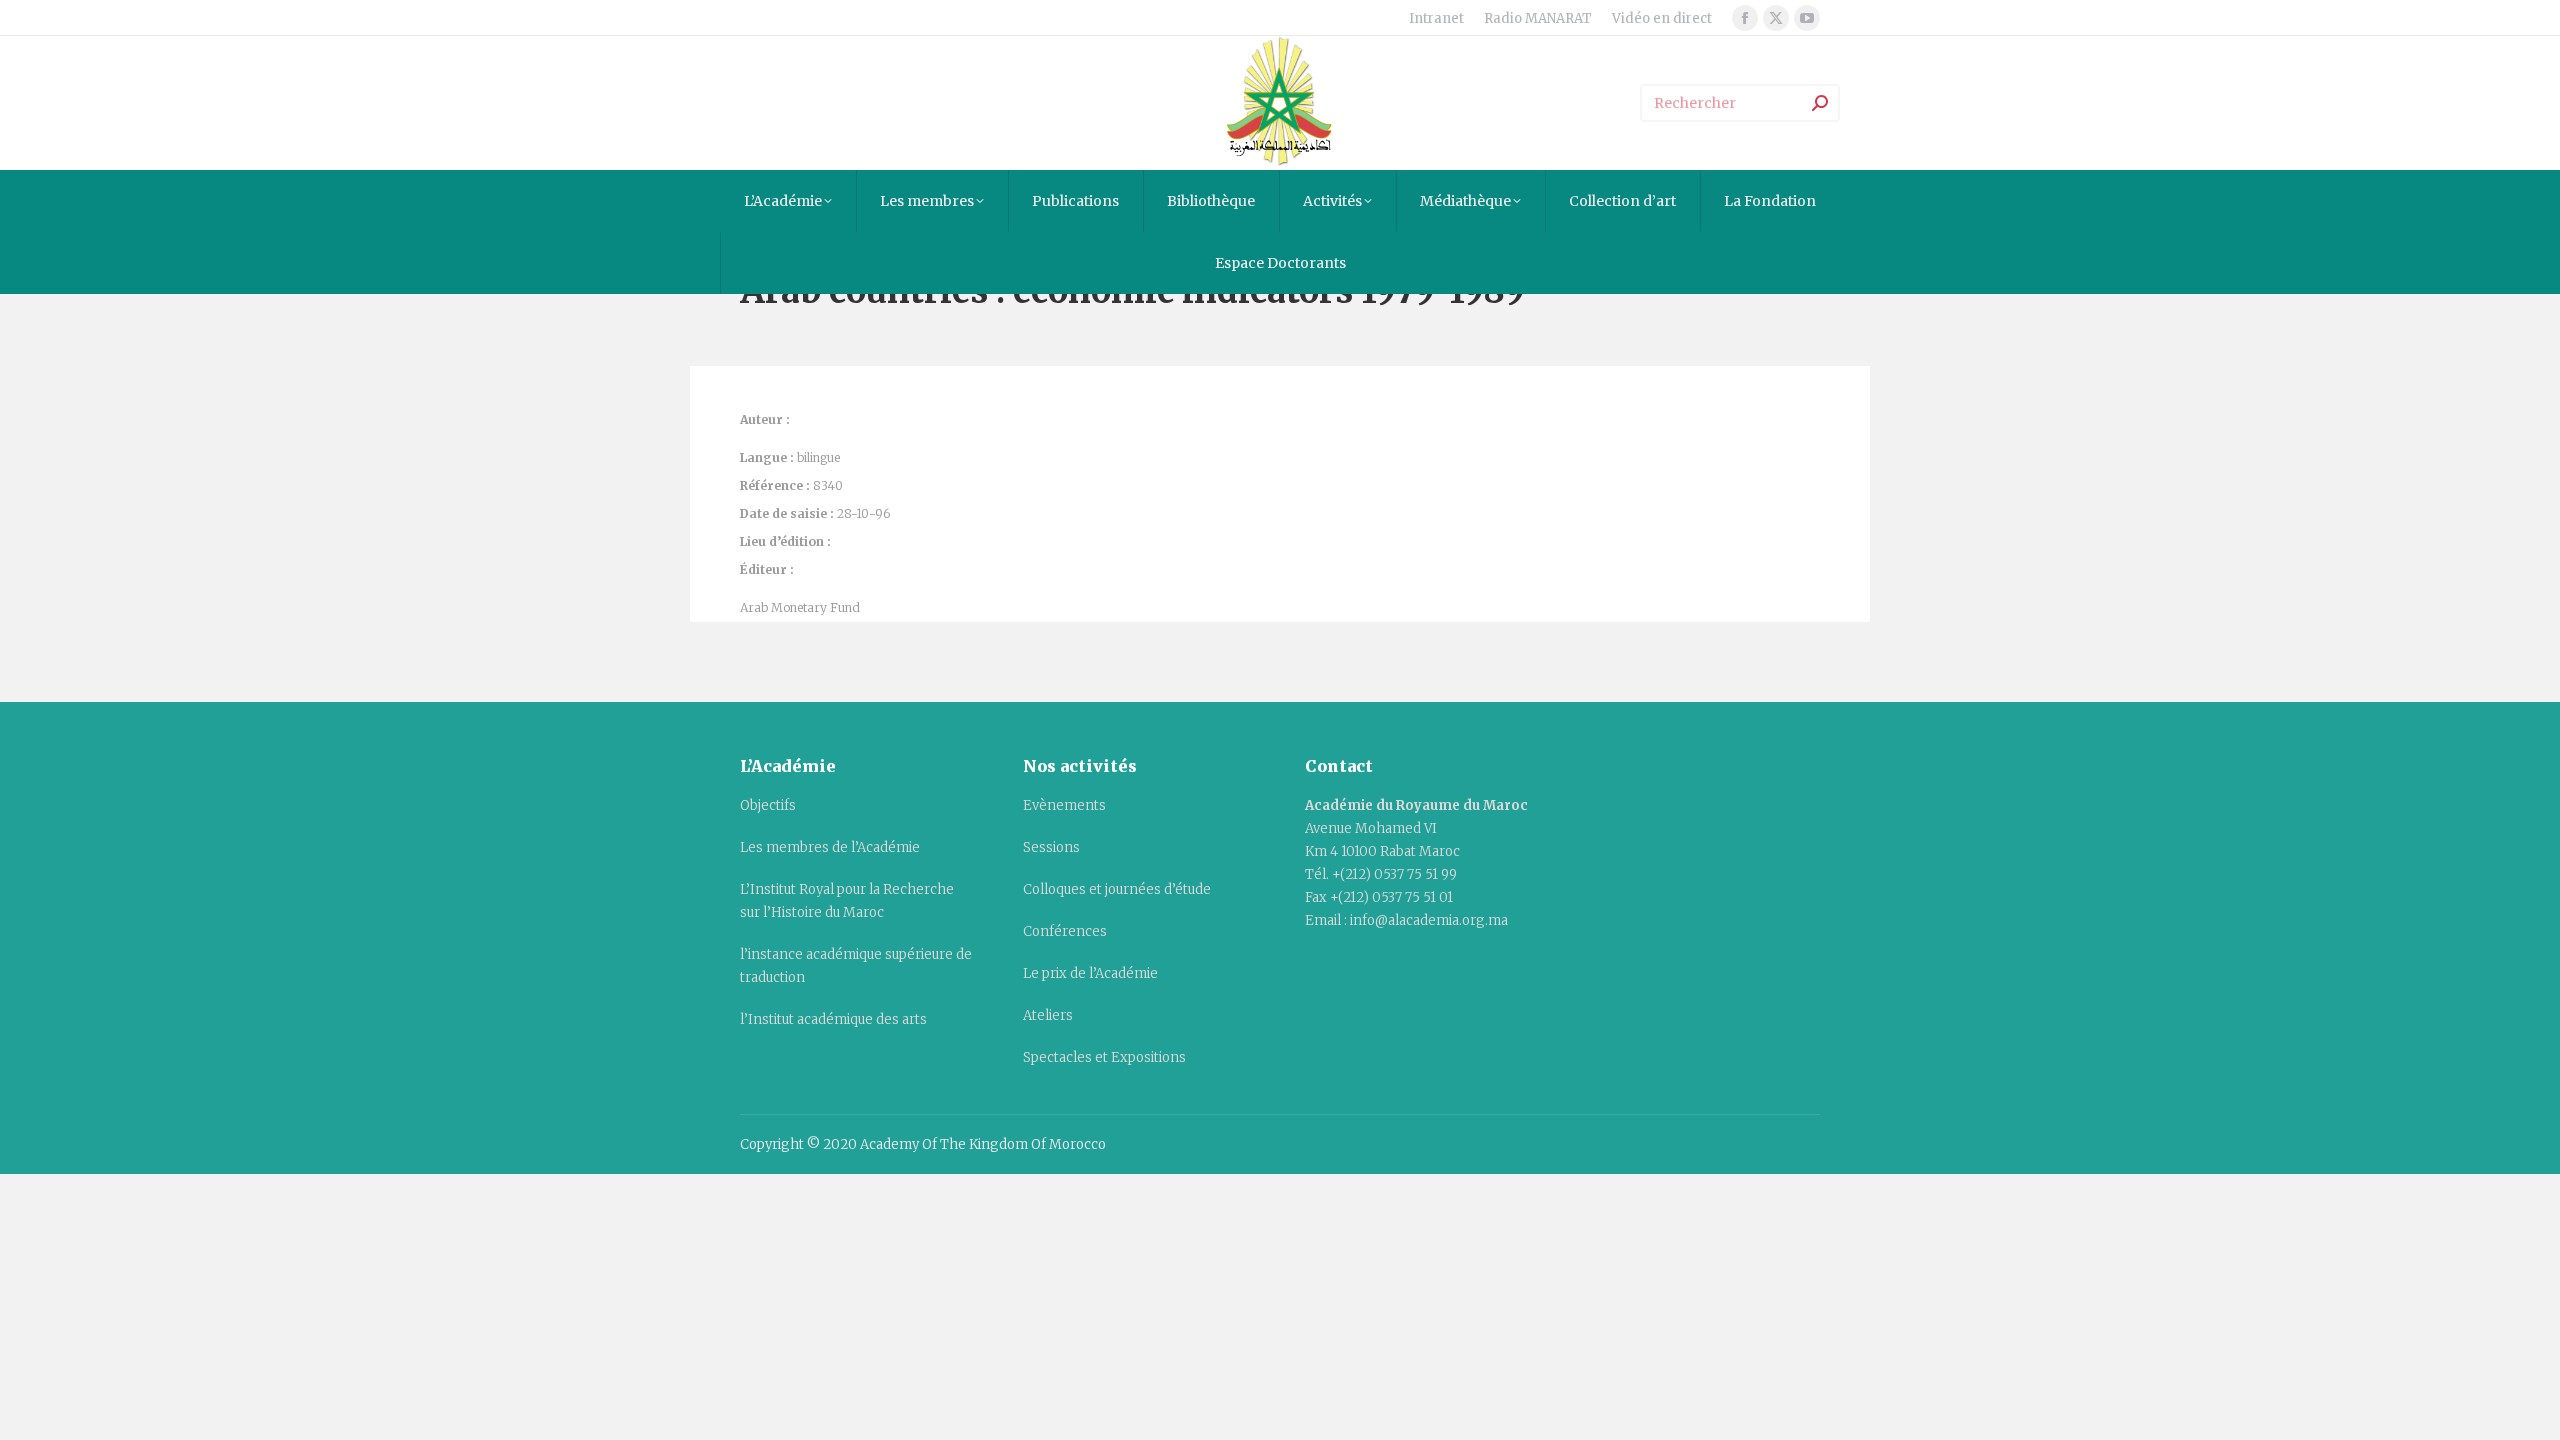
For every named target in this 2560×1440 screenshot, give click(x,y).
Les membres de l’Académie (830, 847)
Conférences (1065, 931)
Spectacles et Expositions (1104, 1057)
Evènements (1064, 805)
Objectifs (768, 805)
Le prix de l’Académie (1090, 973)
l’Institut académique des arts (833, 1019)
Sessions (1051, 847)
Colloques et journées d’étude (1117, 889)
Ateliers (1048, 1015)
